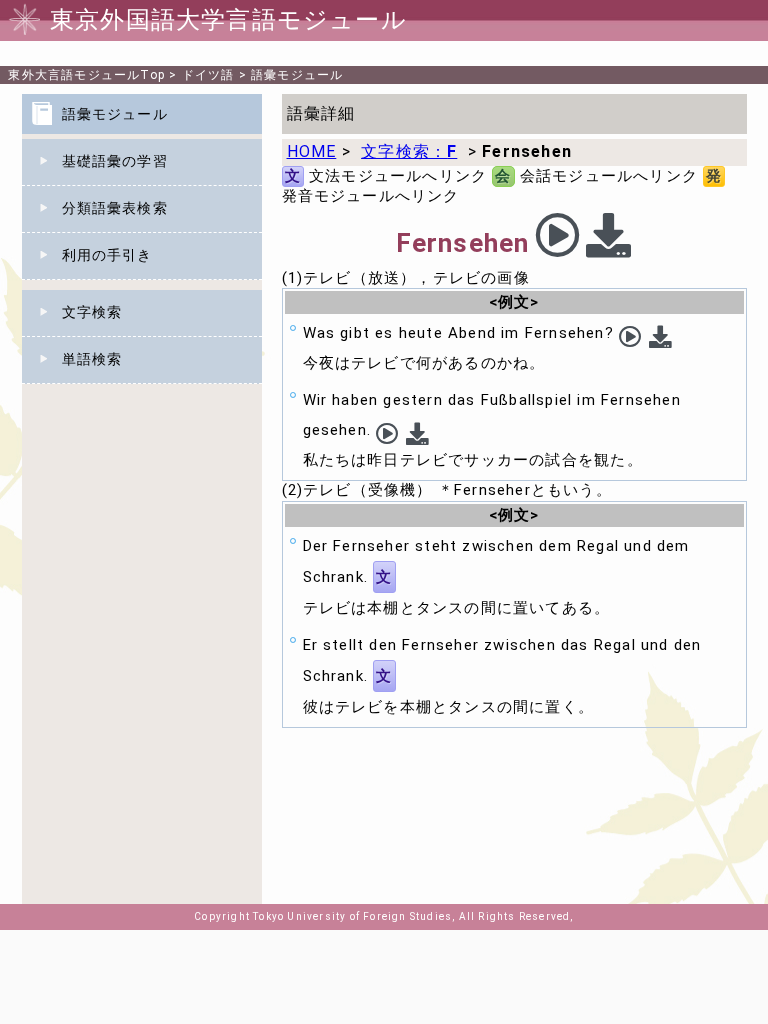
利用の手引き (107, 255)
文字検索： (409, 151)
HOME (312, 151)
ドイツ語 (208, 75)
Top (86, 75)
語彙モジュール (297, 75)
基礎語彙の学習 (115, 161)
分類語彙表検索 (115, 208)
